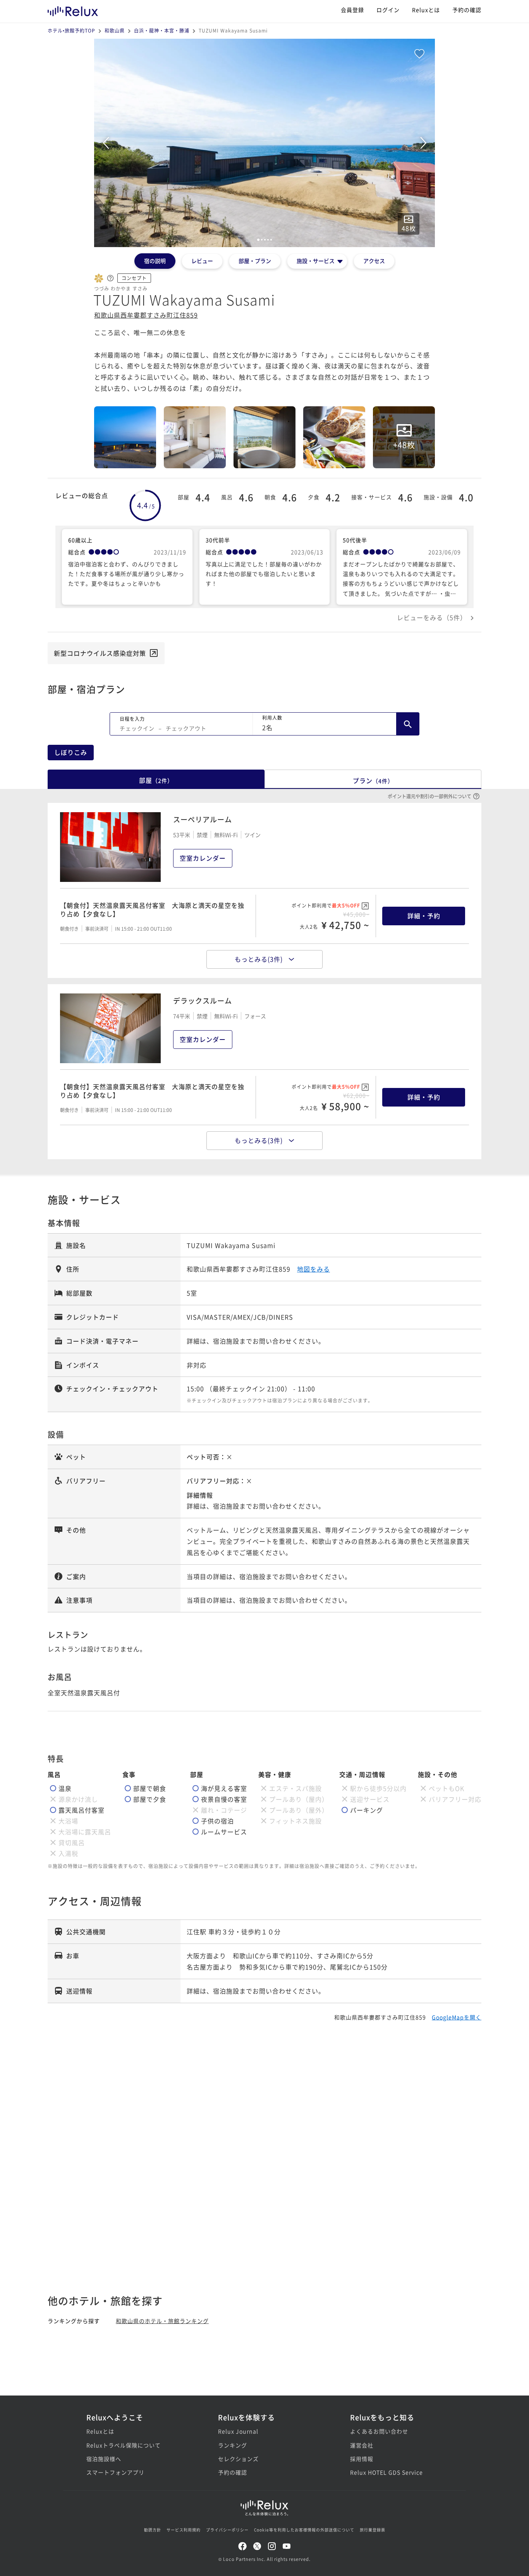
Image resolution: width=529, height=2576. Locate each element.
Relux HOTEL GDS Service (386, 2472)
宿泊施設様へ (104, 2459)
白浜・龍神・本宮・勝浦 (162, 30)
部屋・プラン (255, 261)
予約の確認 (467, 10)
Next (423, 143)
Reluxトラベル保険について (124, 2445)
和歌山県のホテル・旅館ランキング (162, 2321)
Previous (106, 143)
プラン (373, 780)
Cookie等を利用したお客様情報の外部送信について (304, 2530)
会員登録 (352, 10)
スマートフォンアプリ (115, 2472)
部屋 (156, 780)
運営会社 (362, 2445)
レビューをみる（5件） (432, 617)
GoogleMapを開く (457, 2017)
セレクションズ (238, 2459)
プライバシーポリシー (227, 2530)
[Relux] (73, 9)
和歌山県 (115, 30)
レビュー (202, 261)
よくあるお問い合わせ (379, 2431)
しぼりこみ (71, 752)
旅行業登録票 (373, 2530)
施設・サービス (316, 261)
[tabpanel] (264, 143)
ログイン (388, 10)
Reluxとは (426, 10)
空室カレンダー (203, 858)
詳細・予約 (424, 916)
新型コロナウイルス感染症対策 (100, 653)
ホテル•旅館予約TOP (71, 30)
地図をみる (313, 1269)
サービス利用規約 (184, 2530)
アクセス (374, 261)
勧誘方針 (153, 2530)
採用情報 (362, 2459)
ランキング (233, 2445)
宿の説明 (155, 261)
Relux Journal (238, 2431)
